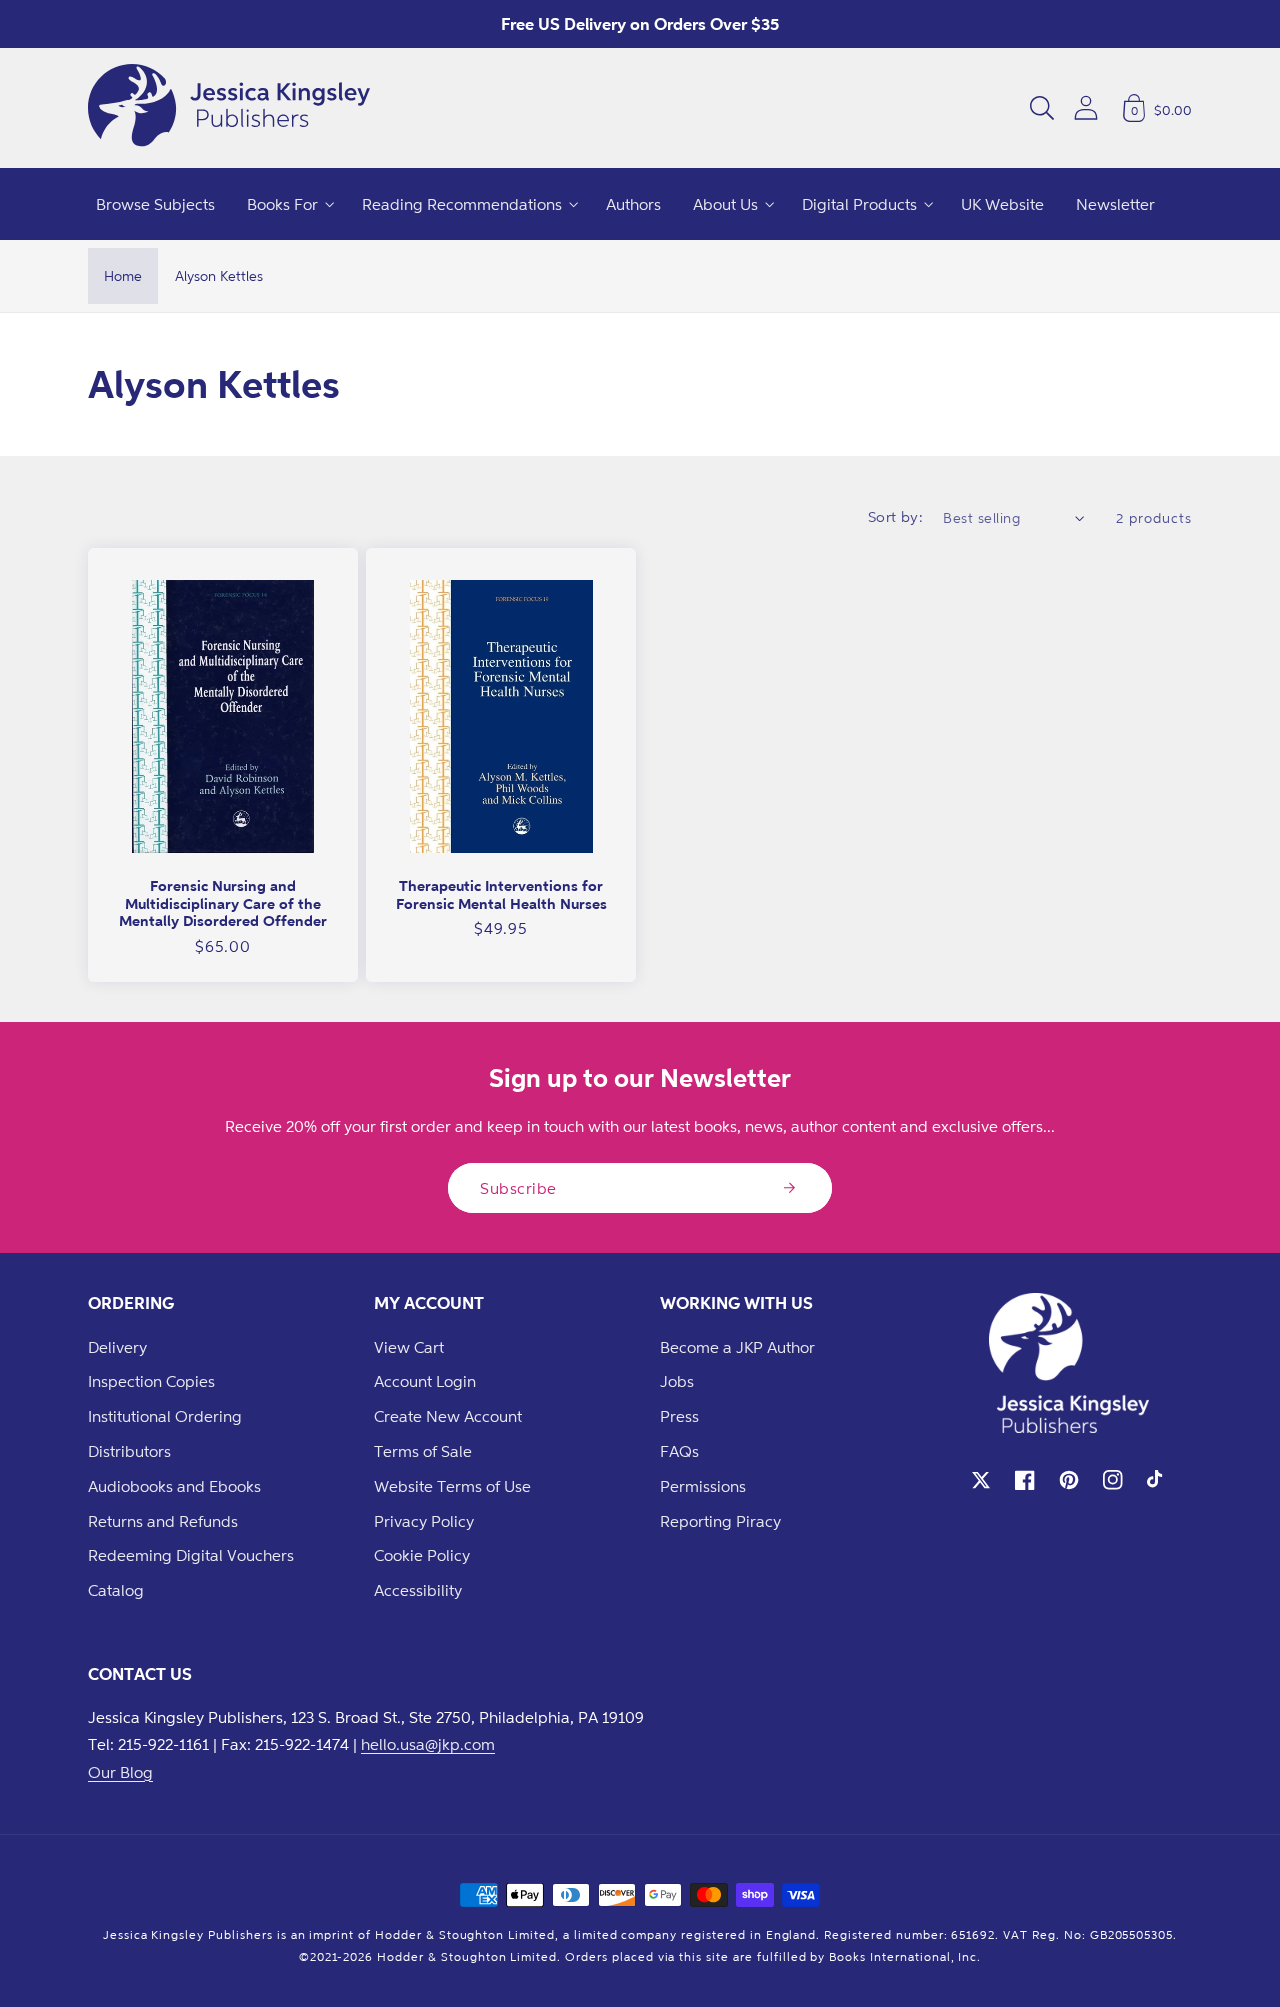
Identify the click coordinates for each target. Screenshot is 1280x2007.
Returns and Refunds (163, 1521)
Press (679, 1416)
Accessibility (418, 1590)
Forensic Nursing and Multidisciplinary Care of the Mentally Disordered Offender (223, 903)
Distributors (129, 1451)
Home (123, 275)
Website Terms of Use (452, 1486)
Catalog (116, 1590)
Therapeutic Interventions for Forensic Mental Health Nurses (501, 894)
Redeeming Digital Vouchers (191, 1555)
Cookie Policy (422, 1555)
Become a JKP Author (737, 1347)
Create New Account (448, 1416)
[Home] (229, 108)
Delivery (117, 1347)
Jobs (677, 1381)
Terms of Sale (423, 1451)
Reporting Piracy (720, 1521)
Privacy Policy (424, 1521)
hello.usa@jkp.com (428, 1744)
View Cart (409, 1347)
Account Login (425, 1381)
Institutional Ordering (165, 1416)
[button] (1042, 108)
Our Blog (120, 1772)
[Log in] (1086, 107)
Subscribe (518, 1188)
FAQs (679, 1451)
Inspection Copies (151, 1381)
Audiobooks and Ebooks (174, 1486)
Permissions (703, 1486)
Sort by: (896, 516)
